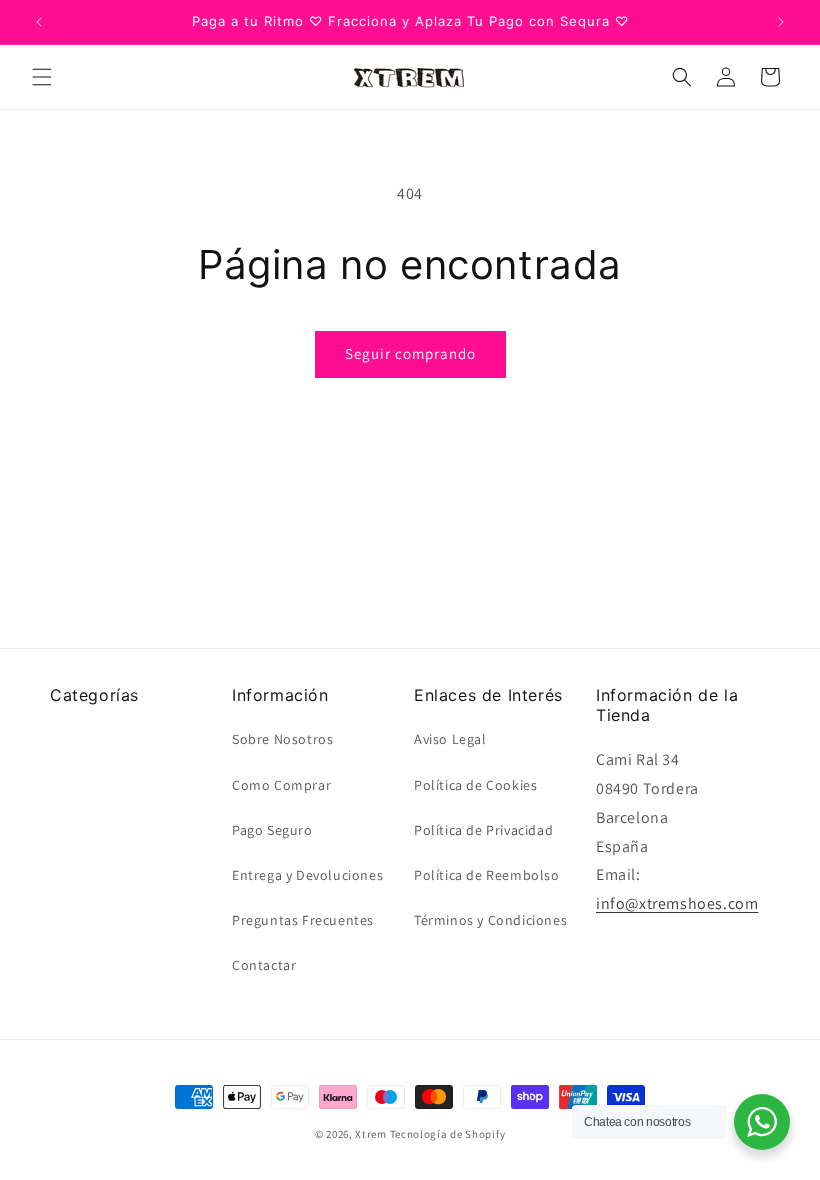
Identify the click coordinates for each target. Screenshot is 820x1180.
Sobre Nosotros (282, 739)
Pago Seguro (272, 830)
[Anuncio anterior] (39, 22)
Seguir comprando (410, 353)
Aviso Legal (450, 739)
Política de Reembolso (487, 875)
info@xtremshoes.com (677, 903)
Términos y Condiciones (490, 920)
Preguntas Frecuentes (303, 920)
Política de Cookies (475, 785)
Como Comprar (281, 785)
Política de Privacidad (483, 830)
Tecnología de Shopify (448, 1134)
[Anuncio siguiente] (781, 22)
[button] (42, 77)
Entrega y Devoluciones (307, 875)
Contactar (264, 965)
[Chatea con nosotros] (762, 1122)
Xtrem (371, 1134)
